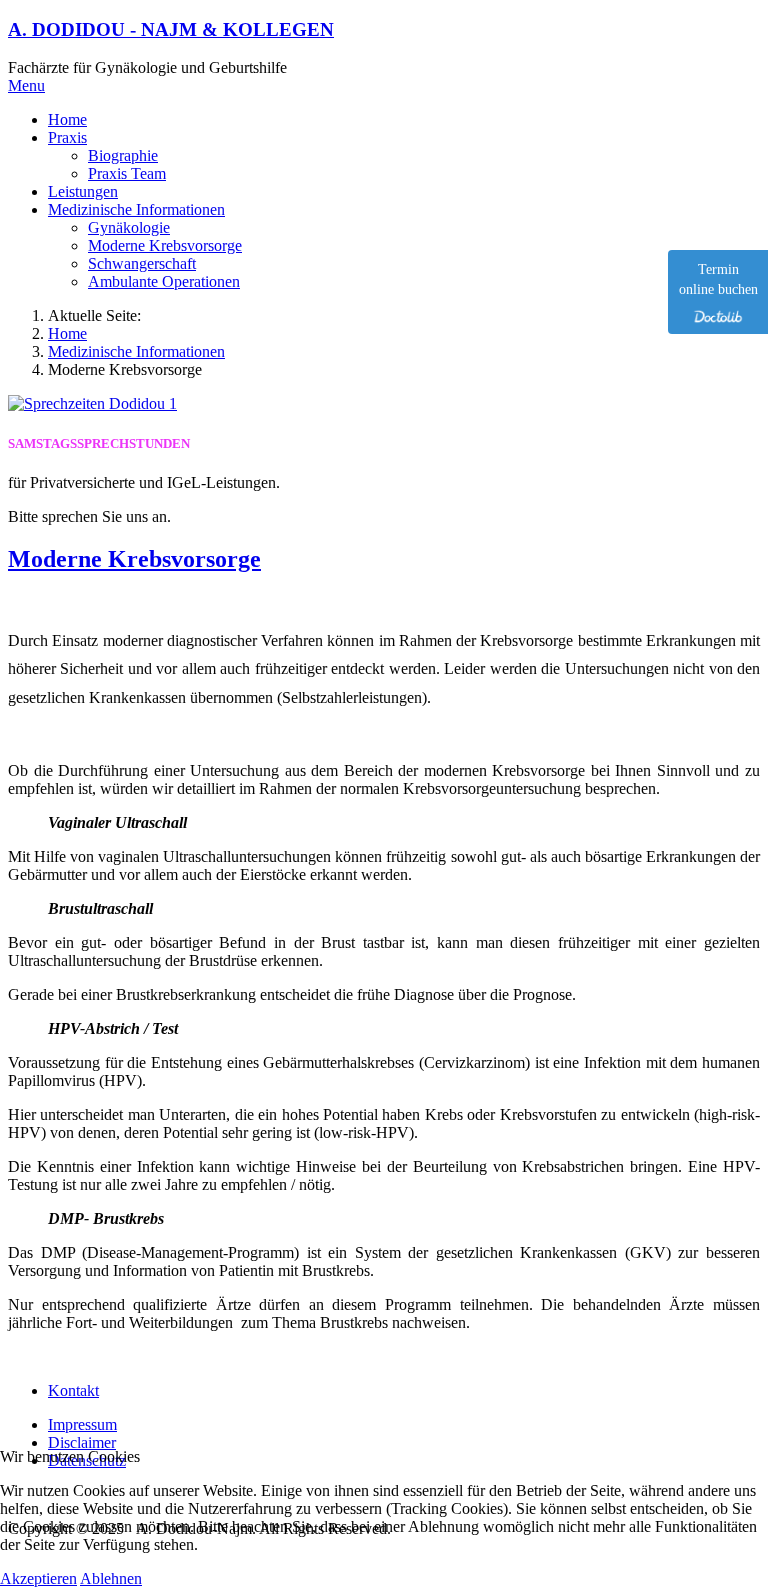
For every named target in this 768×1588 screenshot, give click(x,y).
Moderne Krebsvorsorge (134, 559)
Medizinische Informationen (136, 351)
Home (67, 333)
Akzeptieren (38, 1578)
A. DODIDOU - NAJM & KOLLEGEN (171, 29)
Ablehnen (111, 1578)
